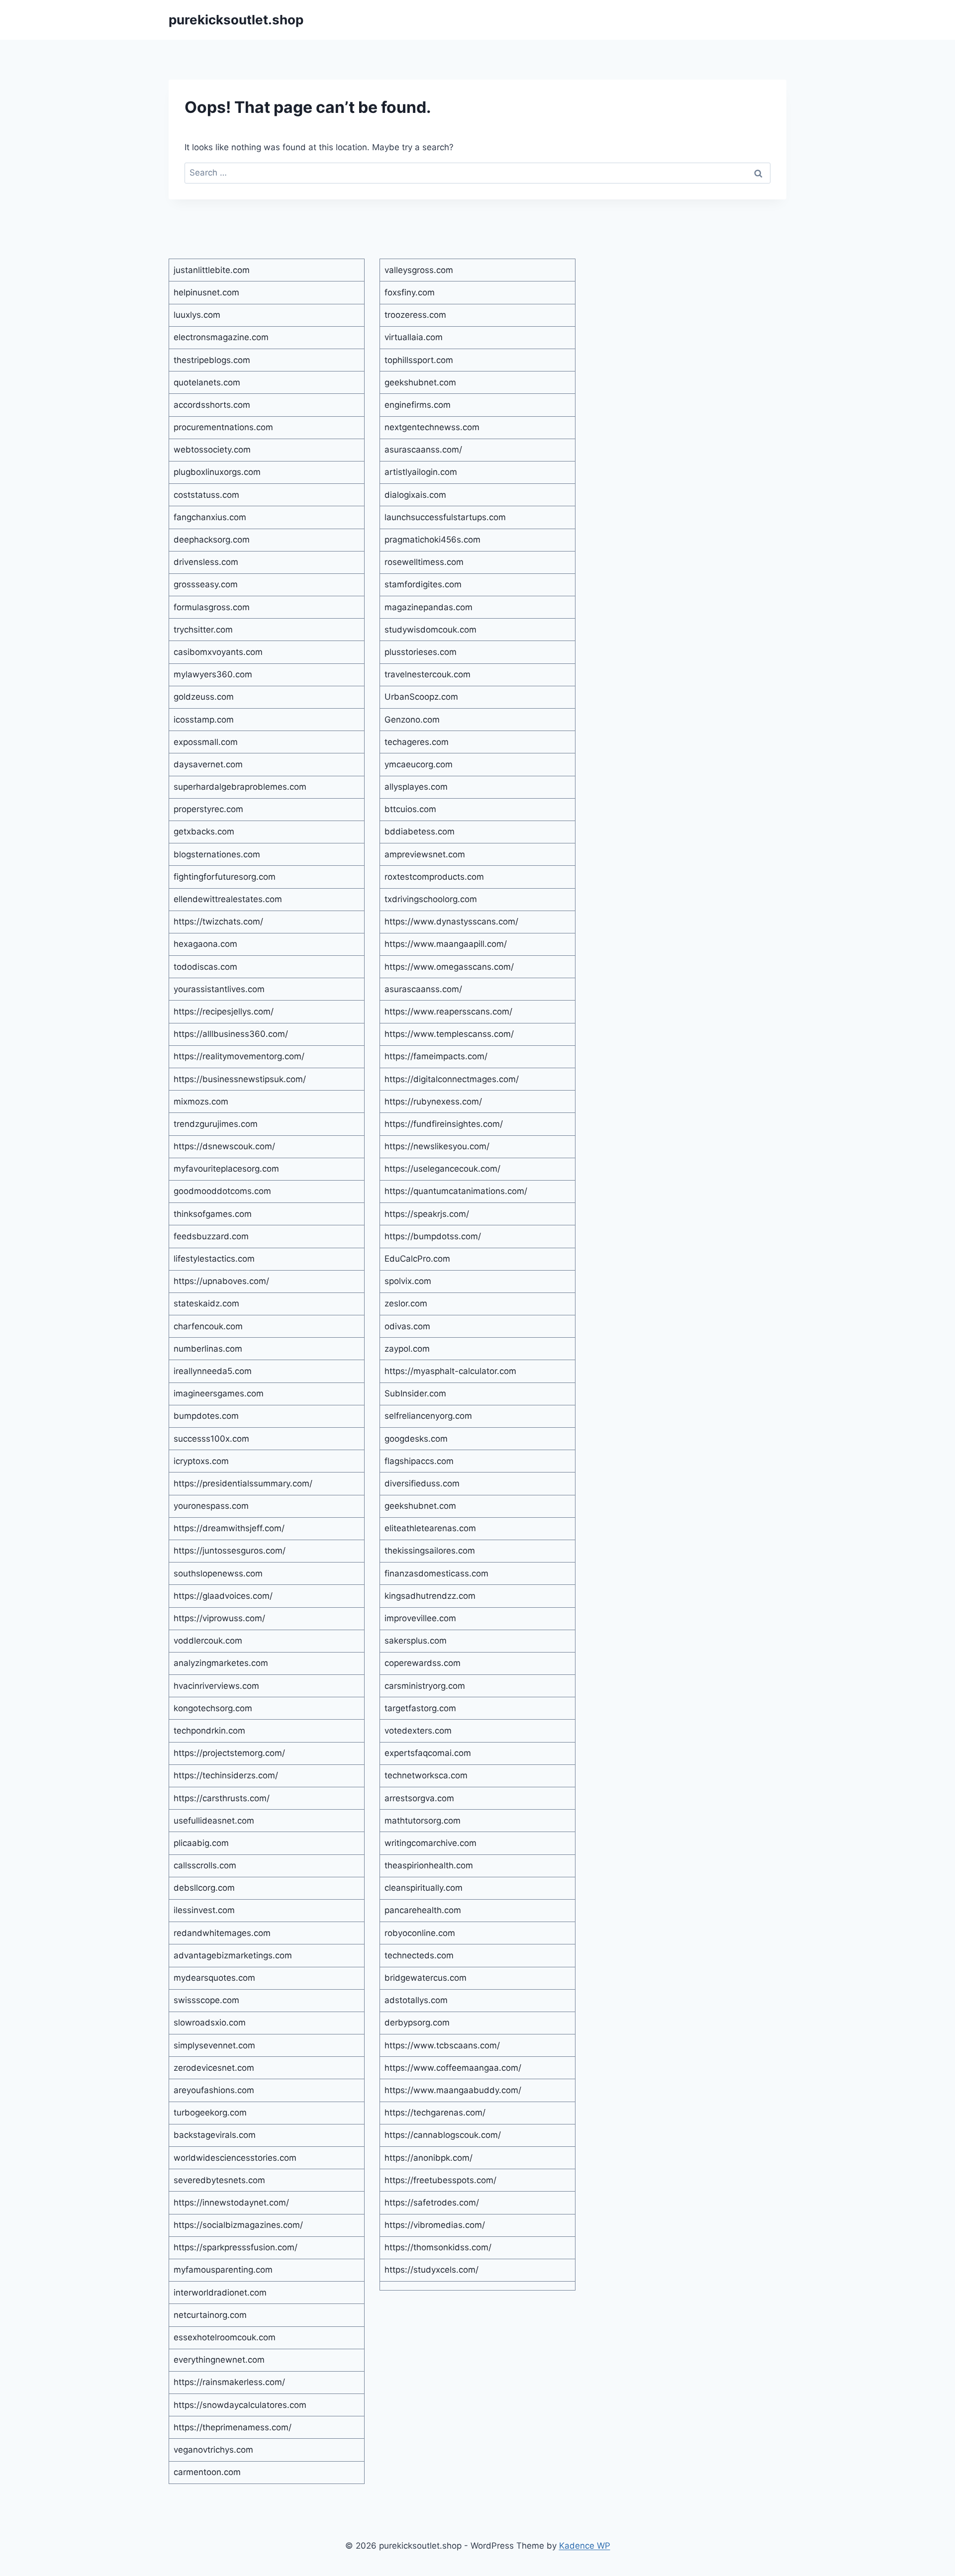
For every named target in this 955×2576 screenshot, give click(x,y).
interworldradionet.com (220, 2293)
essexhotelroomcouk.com (225, 2337)
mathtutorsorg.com (423, 1821)
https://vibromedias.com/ (435, 2225)
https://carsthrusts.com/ (222, 1798)
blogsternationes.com (217, 854)
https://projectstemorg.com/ (229, 1753)
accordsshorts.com (212, 405)
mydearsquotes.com (214, 1978)
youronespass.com (211, 1506)
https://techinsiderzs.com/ (226, 1775)
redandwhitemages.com (222, 1933)
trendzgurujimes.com (216, 1124)
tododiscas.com (205, 967)
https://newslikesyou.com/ (437, 1146)
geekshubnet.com (420, 382)
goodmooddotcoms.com (222, 1191)
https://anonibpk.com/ (429, 2158)
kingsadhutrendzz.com (430, 1596)
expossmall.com (206, 742)
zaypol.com (407, 1349)
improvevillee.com (420, 1618)
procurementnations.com (223, 427)
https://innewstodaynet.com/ (231, 2203)
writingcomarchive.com (430, 1843)
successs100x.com (211, 1439)
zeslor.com (406, 1303)
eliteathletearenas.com (430, 1528)
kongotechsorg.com (213, 1708)
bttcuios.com (410, 809)
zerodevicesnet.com (214, 2068)
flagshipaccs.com (419, 1461)
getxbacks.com (204, 831)
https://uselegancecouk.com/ (442, 1169)
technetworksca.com (426, 1775)
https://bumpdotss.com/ (433, 1236)
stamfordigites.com (423, 584)
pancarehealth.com (423, 1910)
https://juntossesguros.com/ (230, 1551)
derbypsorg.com (417, 2023)
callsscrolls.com (205, 1865)
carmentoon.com (207, 2472)
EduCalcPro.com (417, 1259)
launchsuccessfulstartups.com (445, 517)
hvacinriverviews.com (216, 1686)
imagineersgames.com (219, 1393)
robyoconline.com (420, 1933)
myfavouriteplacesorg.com (226, 1169)
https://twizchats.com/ (218, 921)
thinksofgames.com (213, 1214)
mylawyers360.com (213, 674)
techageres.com (417, 742)
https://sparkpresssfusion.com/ (236, 2247)
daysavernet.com (208, 764)
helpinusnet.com (206, 292)
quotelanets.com (207, 382)
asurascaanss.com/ (423, 450)
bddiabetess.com (420, 831)
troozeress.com (415, 315)
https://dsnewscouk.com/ (224, 1146)
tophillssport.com (419, 360)
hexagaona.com (205, 944)
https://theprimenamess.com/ (233, 2427)
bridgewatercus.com (426, 1978)
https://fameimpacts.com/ (436, 1056)
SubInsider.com (415, 1393)
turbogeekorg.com (210, 2113)
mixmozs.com (201, 1102)
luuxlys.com (197, 315)
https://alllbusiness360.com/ (231, 1034)
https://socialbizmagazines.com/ (238, 2225)
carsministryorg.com (425, 1686)
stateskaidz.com (206, 1303)
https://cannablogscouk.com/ (443, 2135)
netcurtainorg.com (210, 2315)
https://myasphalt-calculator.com (450, 1371)
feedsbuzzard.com (211, 1236)
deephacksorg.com (212, 540)
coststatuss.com (206, 495)
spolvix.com (408, 1281)
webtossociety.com (212, 450)
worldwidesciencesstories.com (235, 2158)
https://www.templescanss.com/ (449, 1034)
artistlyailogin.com (421, 472)
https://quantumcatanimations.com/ (456, 1191)
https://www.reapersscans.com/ (448, 1012)
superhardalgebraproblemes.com (240, 787)
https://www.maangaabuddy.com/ (453, 2090)
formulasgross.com (212, 607)
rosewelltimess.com (424, 562)
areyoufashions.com (214, 2090)
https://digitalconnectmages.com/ (452, 1079)
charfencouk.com (208, 1326)
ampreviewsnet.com (425, 854)
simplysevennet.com (214, 2045)
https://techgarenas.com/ (435, 2113)
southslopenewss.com (218, 1573)
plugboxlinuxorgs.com (217, 472)
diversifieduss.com (422, 1483)
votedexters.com (418, 1731)
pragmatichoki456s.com (432, 540)
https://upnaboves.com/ (221, 1281)
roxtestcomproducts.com (434, 877)
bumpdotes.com (206, 1416)
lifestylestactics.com (214, 1259)
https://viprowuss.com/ (219, 1618)
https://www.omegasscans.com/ (449, 967)
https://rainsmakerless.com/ (229, 2382)
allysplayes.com (416, 787)
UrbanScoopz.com (421, 697)
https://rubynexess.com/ (433, 1102)
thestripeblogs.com (212, 360)
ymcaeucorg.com (419, 764)
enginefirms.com (418, 405)
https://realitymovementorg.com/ (239, 1056)
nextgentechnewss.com (432, 427)
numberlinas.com (208, 1349)
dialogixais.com (415, 495)
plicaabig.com (201, 1843)
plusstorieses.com (421, 652)
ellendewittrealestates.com (228, 899)
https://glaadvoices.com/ (223, 1596)
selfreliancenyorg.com (428, 1416)
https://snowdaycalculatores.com (240, 2405)
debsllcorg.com (204, 1888)
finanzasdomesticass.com (436, 1573)
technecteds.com (419, 1955)
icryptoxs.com (201, 1461)
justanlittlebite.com (212, 270)
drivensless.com (206, 562)
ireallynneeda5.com (213, 1371)
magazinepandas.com (429, 607)
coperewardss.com (423, 1663)
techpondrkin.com (209, 1731)
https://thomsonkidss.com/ (438, 2247)
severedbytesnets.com (219, 2180)
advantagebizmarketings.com (233, 1955)
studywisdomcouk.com (430, 630)
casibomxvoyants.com (218, 652)
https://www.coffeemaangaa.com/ (453, 2068)
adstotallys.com (416, 2000)
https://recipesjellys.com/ (224, 1012)
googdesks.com (416, 1439)
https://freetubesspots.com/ (440, 2180)
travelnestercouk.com (428, 674)
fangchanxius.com (210, 517)
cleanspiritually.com (424, 1888)
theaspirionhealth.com (429, 1865)
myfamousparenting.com (223, 2270)
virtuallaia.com (414, 337)
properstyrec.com (208, 809)
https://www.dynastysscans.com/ (451, 921)
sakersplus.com (416, 1641)
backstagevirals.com (215, 2135)
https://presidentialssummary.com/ (243, 1483)
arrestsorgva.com (419, 1798)
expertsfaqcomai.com (428, 1753)
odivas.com (407, 1326)
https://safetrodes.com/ (432, 2203)
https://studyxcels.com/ (431, 2270)
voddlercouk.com (208, 1641)
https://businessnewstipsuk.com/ (240, 1079)
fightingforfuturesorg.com (225, 877)
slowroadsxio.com (210, 2023)
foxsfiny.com (410, 292)
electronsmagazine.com (221, 337)
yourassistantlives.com (219, 989)
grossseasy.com (206, 584)
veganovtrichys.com (213, 2450)
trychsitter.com (203, 630)
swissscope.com (206, 2000)
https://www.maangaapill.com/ (446, 944)
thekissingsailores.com (430, 1551)
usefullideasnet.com (214, 1821)
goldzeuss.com (204, 697)
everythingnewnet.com (219, 2360)
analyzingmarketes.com (221, 1663)
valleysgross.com (419, 270)
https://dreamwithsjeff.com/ (229, 1528)
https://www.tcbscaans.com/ (442, 2045)
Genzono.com (412, 720)
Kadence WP (585, 2546)
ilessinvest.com (204, 1910)
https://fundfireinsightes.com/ (444, 1124)
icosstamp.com (204, 720)
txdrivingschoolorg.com (431, 899)
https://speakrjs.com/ (427, 1214)
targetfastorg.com (420, 1708)
